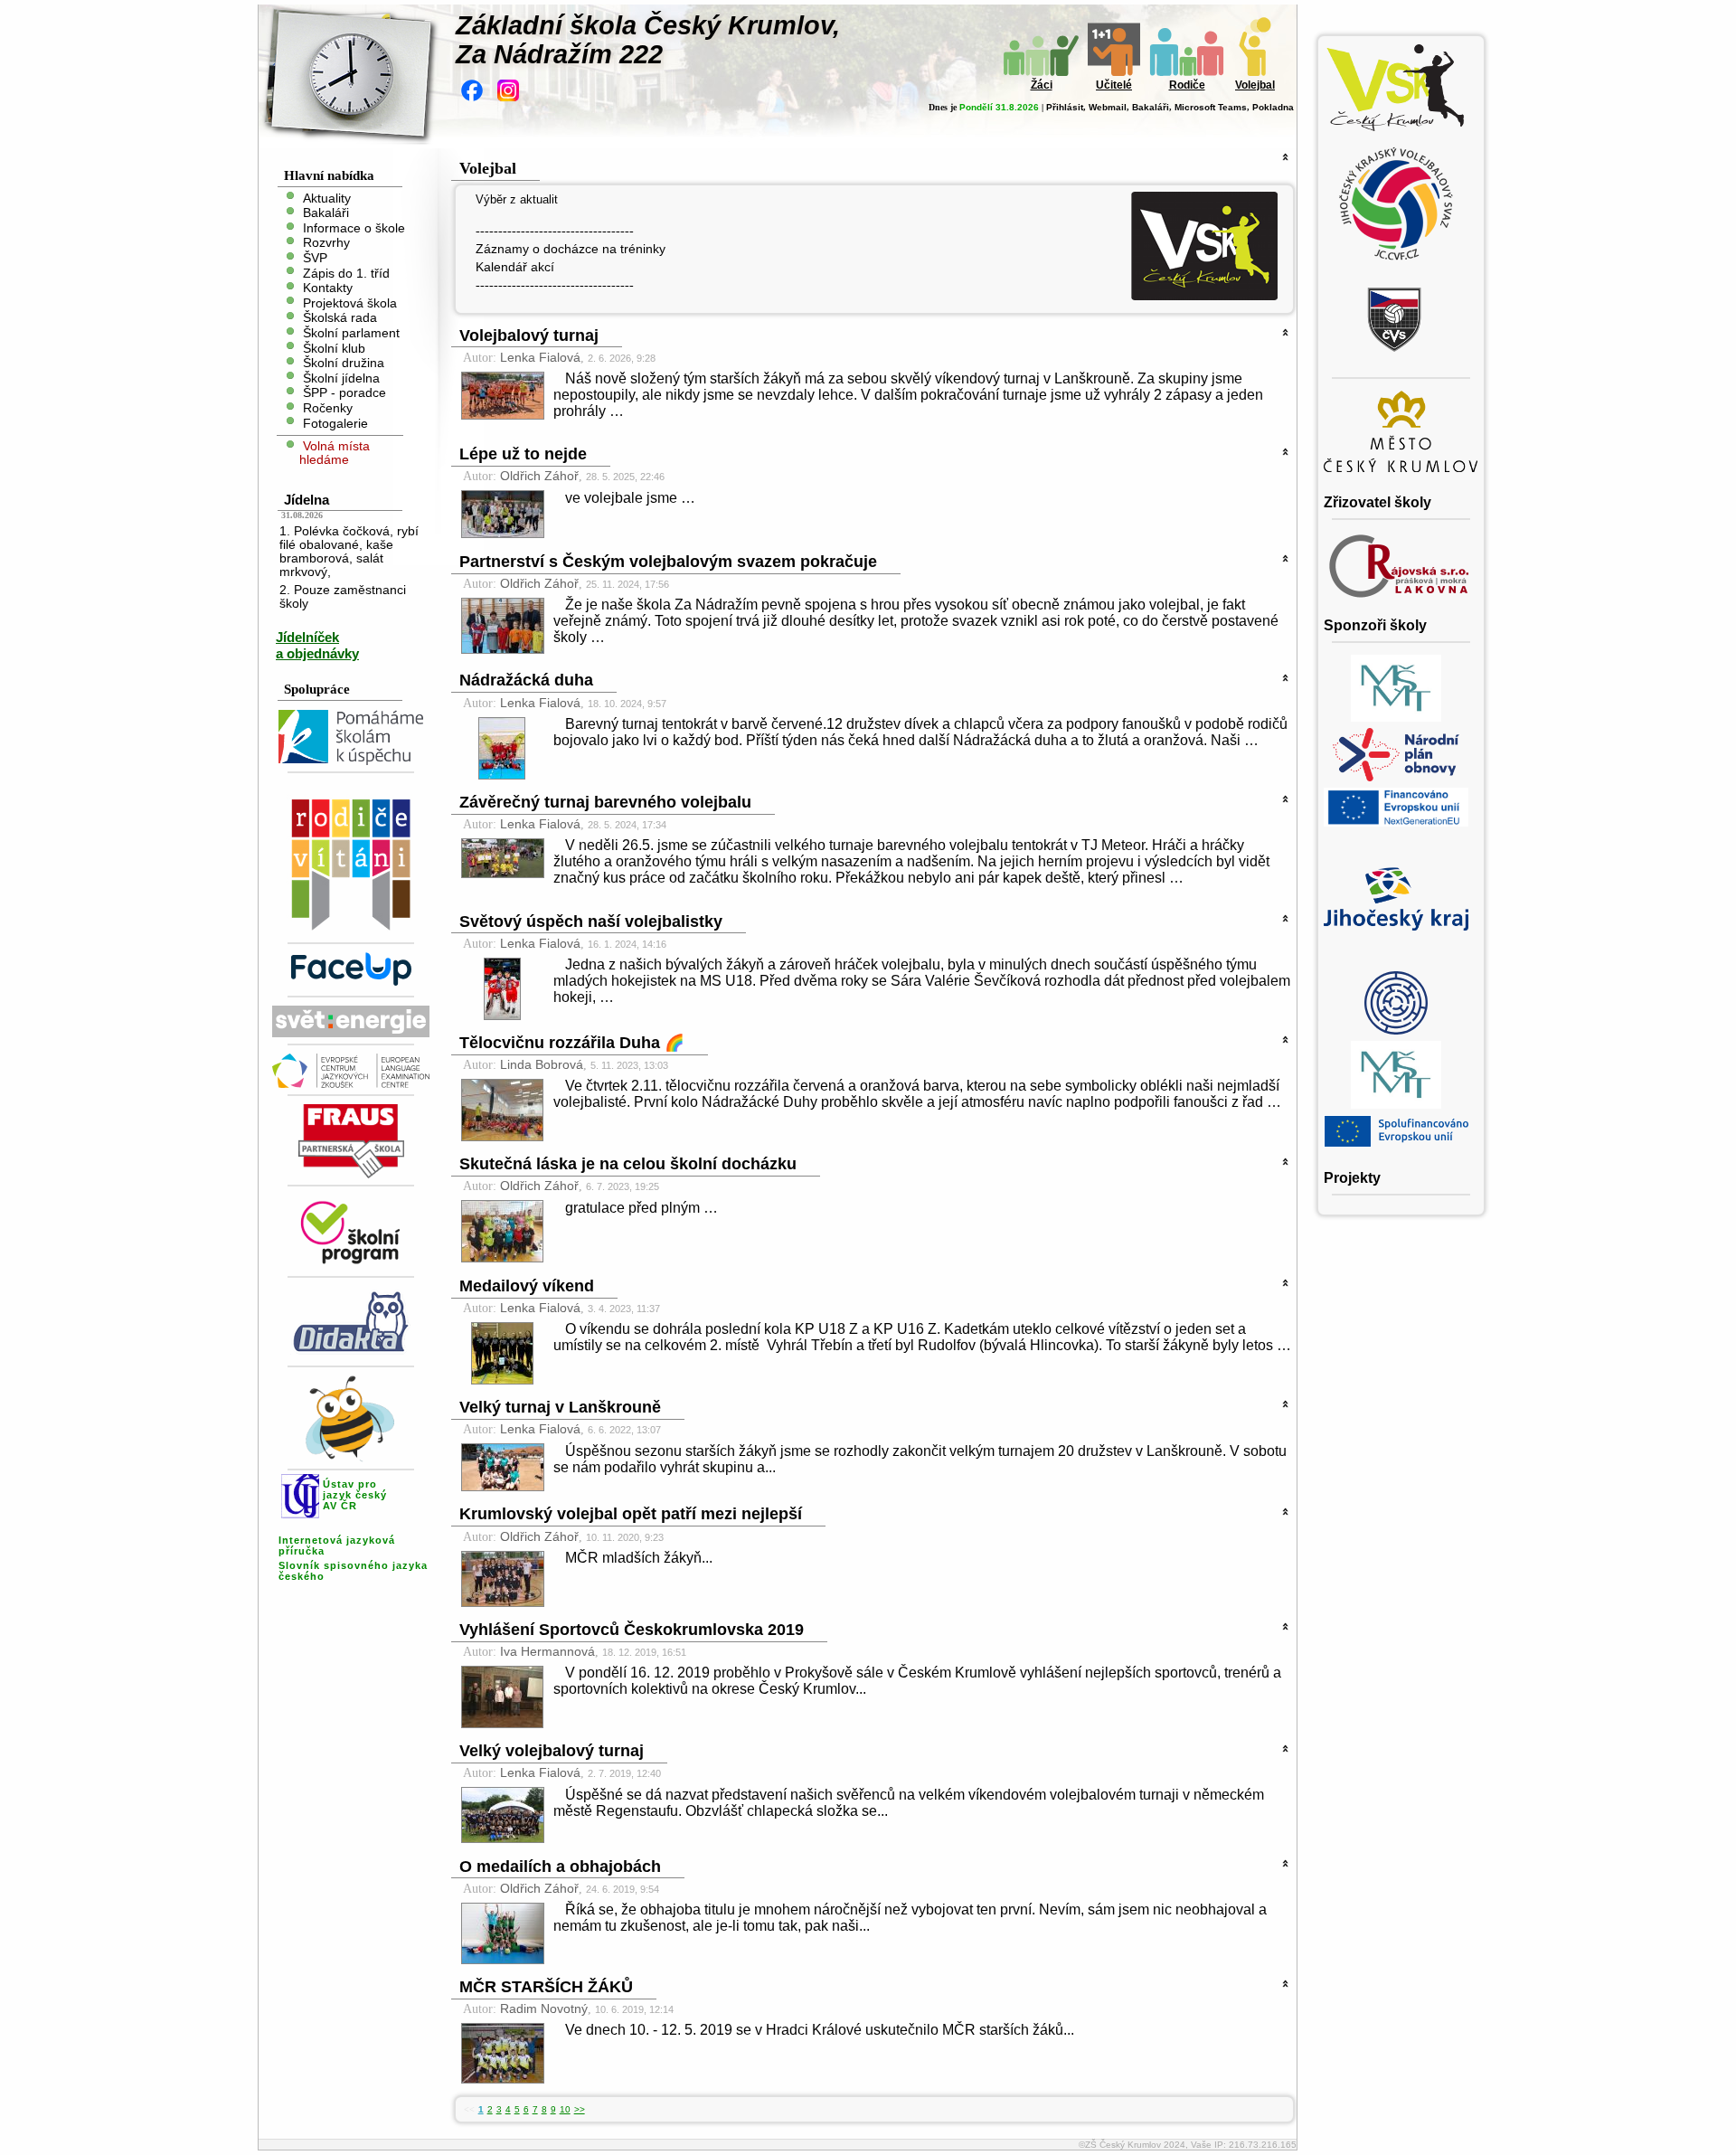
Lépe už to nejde (523, 454)
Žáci (1042, 85)
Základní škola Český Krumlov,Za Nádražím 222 (648, 40)
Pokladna (1273, 107)
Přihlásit (1065, 107)
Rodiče (1187, 85)
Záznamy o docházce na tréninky (571, 249)
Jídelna (307, 500)
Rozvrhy (326, 243)
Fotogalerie (335, 423)
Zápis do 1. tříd (346, 273)
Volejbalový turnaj (529, 336)
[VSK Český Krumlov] (1204, 295)
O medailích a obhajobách (560, 1867)
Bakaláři (1151, 107)
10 (565, 2109)
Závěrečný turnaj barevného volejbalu (605, 802)
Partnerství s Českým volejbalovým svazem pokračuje (668, 562)
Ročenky (328, 408)
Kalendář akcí (515, 267)
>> (580, 2109)
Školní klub (334, 348)
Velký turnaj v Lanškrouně (560, 1407)
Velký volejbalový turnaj (552, 1751)
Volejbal (1255, 85)
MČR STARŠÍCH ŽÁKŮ (546, 1987)
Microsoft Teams (1211, 107)
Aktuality (327, 198)
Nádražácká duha (526, 680)
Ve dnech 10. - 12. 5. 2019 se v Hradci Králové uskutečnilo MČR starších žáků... (820, 2030)
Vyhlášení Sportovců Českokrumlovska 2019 (632, 1630)
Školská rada (340, 318)
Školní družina (344, 363)
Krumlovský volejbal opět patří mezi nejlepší (631, 1514)
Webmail (1108, 107)
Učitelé (1114, 85)
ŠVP (315, 258)
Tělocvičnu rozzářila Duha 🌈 (572, 1043)
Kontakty (328, 288)
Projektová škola (350, 302)
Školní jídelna (341, 378)
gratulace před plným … (642, 1208)
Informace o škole (354, 227)
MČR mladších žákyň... (639, 1558)
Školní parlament (351, 333)
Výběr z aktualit (517, 199)
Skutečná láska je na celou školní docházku (628, 1164)
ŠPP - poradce (344, 393)
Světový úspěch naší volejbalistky (591, 922)
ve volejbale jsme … (630, 498)
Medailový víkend (527, 1286)
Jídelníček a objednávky (317, 645)
